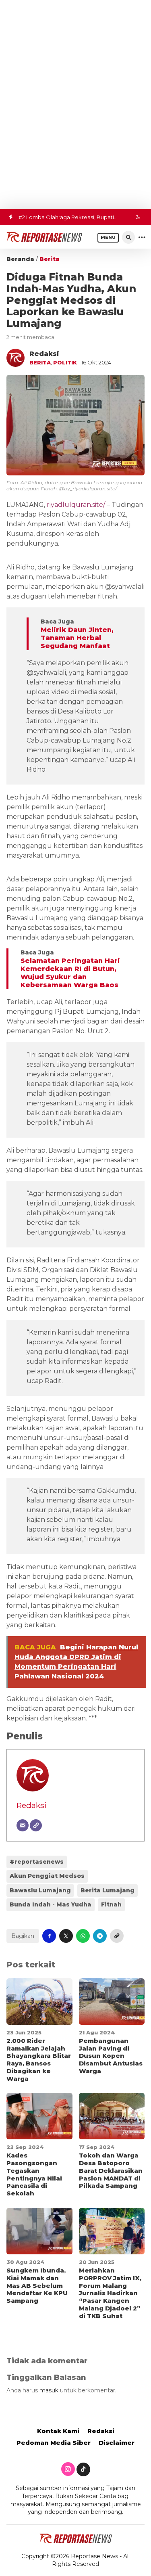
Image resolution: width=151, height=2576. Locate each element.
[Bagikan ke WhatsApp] (83, 1936)
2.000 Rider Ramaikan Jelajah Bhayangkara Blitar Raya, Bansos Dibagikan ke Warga (39, 2060)
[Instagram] (68, 2469)
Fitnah (111, 1904)
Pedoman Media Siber (54, 2443)
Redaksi (32, 1805)
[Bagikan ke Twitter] (66, 1936)
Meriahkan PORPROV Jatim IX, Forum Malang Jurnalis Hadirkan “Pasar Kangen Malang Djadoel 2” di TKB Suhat (110, 2293)
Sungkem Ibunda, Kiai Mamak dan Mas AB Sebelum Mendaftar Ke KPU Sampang (37, 2285)
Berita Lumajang (108, 1890)
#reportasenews (37, 1862)
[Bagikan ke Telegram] (100, 1936)
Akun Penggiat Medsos (47, 1876)
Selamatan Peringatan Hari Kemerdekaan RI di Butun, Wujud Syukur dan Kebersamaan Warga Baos (70, 973)
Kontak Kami (58, 2431)
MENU (108, 238)
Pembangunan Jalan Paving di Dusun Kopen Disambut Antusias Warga (111, 2056)
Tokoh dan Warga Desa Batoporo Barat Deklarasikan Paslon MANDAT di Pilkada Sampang (111, 2170)
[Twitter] (83, 2469)
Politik (65, 362)
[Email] (23, 1825)
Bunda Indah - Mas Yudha (51, 1904)
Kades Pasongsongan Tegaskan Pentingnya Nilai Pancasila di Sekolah (34, 2174)
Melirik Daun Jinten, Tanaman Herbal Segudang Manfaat (77, 638)
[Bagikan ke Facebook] (49, 1936)
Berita (50, 259)
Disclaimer (117, 2443)
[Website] (36, 1825)
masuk (49, 2390)
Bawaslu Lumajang (40, 1890)
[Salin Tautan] (117, 1936)
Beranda (20, 259)
